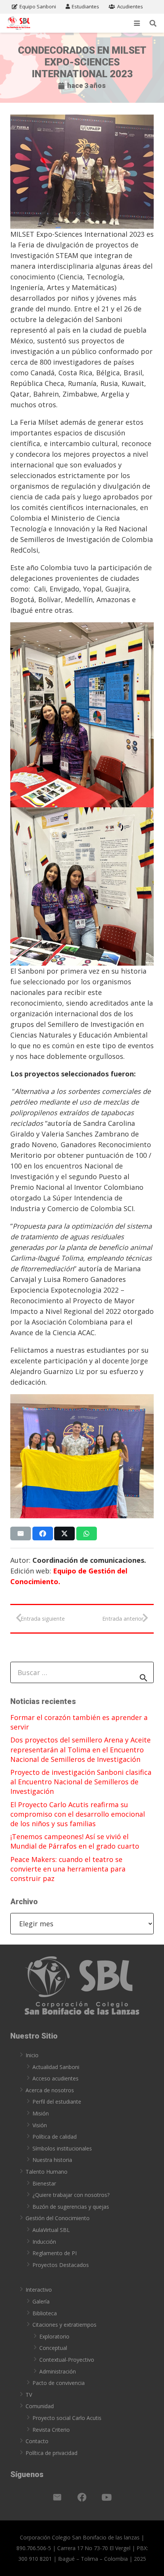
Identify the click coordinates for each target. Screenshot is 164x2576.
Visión (40, 2125)
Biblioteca (45, 2313)
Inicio (32, 2055)
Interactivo (39, 2290)
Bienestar (44, 2183)
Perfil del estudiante (57, 2102)
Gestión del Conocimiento (58, 2218)
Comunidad (40, 2406)
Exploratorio (54, 2336)
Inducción (44, 2242)
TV (29, 2395)
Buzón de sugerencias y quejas (71, 2207)
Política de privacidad (51, 2453)
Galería (41, 2301)
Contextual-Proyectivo (67, 2360)
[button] (137, 23)
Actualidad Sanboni (56, 2067)
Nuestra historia (52, 2160)
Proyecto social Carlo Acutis (67, 2418)
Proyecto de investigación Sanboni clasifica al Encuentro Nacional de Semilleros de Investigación (81, 1782)
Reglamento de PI (55, 2253)
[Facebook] (82, 2497)
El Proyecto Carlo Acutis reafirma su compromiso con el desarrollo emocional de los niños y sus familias (78, 1814)
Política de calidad (55, 2137)
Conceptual (53, 2348)
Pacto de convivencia (59, 2383)
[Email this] (21, 1533)
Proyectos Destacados (61, 2265)
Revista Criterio (51, 2430)
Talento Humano (47, 2172)
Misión (41, 2113)
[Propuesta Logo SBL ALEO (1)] (18, 23)
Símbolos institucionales (62, 2148)
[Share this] (43, 1533)
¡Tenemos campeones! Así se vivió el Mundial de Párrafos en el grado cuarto (75, 1841)
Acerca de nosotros (50, 2090)
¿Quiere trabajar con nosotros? (71, 2195)
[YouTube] (107, 2497)
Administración (58, 2371)
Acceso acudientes (55, 2078)
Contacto (37, 2441)
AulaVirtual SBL (51, 2230)
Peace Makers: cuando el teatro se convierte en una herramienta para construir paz (68, 1869)
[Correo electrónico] (57, 2497)
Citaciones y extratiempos (64, 2325)
